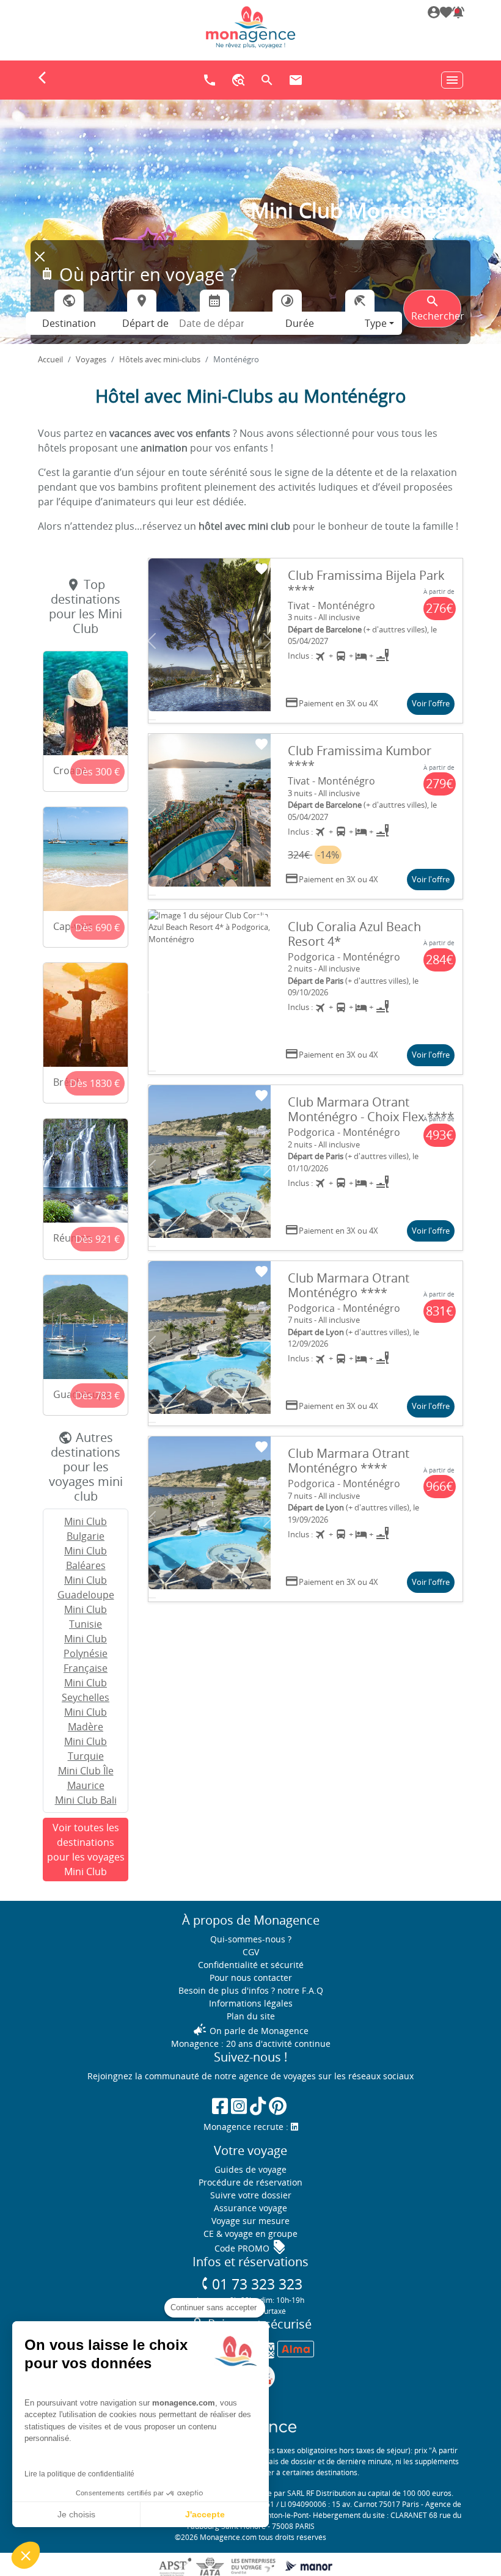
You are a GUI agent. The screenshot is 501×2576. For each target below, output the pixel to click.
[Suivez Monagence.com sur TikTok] (258, 2106)
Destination (69, 323)
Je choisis (76, 2514)
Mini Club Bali (86, 1800)
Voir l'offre (431, 703)
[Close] (40, 257)
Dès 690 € (97, 928)
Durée (300, 323)
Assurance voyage (250, 2208)
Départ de (145, 323)
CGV (251, 1952)
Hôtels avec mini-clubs (160, 359)
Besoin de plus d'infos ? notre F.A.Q (251, 1990)
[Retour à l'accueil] (250, 27)
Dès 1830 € (95, 1083)
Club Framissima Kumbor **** (360, 758)
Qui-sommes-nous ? (251, 1939)
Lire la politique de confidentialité (79, 2474)
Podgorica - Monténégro (344, 957)
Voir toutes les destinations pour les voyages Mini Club (86, 1850)
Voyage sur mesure (250, 2221)
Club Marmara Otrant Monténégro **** (349, 1285)
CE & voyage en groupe (250, 2234)
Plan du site (251, 2016)
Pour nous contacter (251, 1978)
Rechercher (436, 308)
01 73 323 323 (251, 2284)
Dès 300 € (97, 772)
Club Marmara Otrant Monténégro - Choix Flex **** (371, 1109)
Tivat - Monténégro (331, 606)
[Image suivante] (268, 641)
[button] (457, 14)
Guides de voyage (250, 2169)
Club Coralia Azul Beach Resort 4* (354, 934)
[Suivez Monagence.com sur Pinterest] (278, 2106)
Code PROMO (250, 2248)
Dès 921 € (97, 1239)
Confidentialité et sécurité (251, 1965)
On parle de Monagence (250, 2031)
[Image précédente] (152, 641)
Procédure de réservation (250, 2182)
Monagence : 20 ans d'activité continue (251, 2044)
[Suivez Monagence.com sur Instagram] (239, 2106)
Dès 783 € (97, 1396)
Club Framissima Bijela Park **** (366, 583)
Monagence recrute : (247, 2127)
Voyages (91, 359)
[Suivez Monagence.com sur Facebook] (220, 2106)
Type (376, 323)
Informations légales (251, 2003)
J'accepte (205, 2514)
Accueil (50, 359)
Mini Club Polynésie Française (86, 1653)
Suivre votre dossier (251, 2195)
